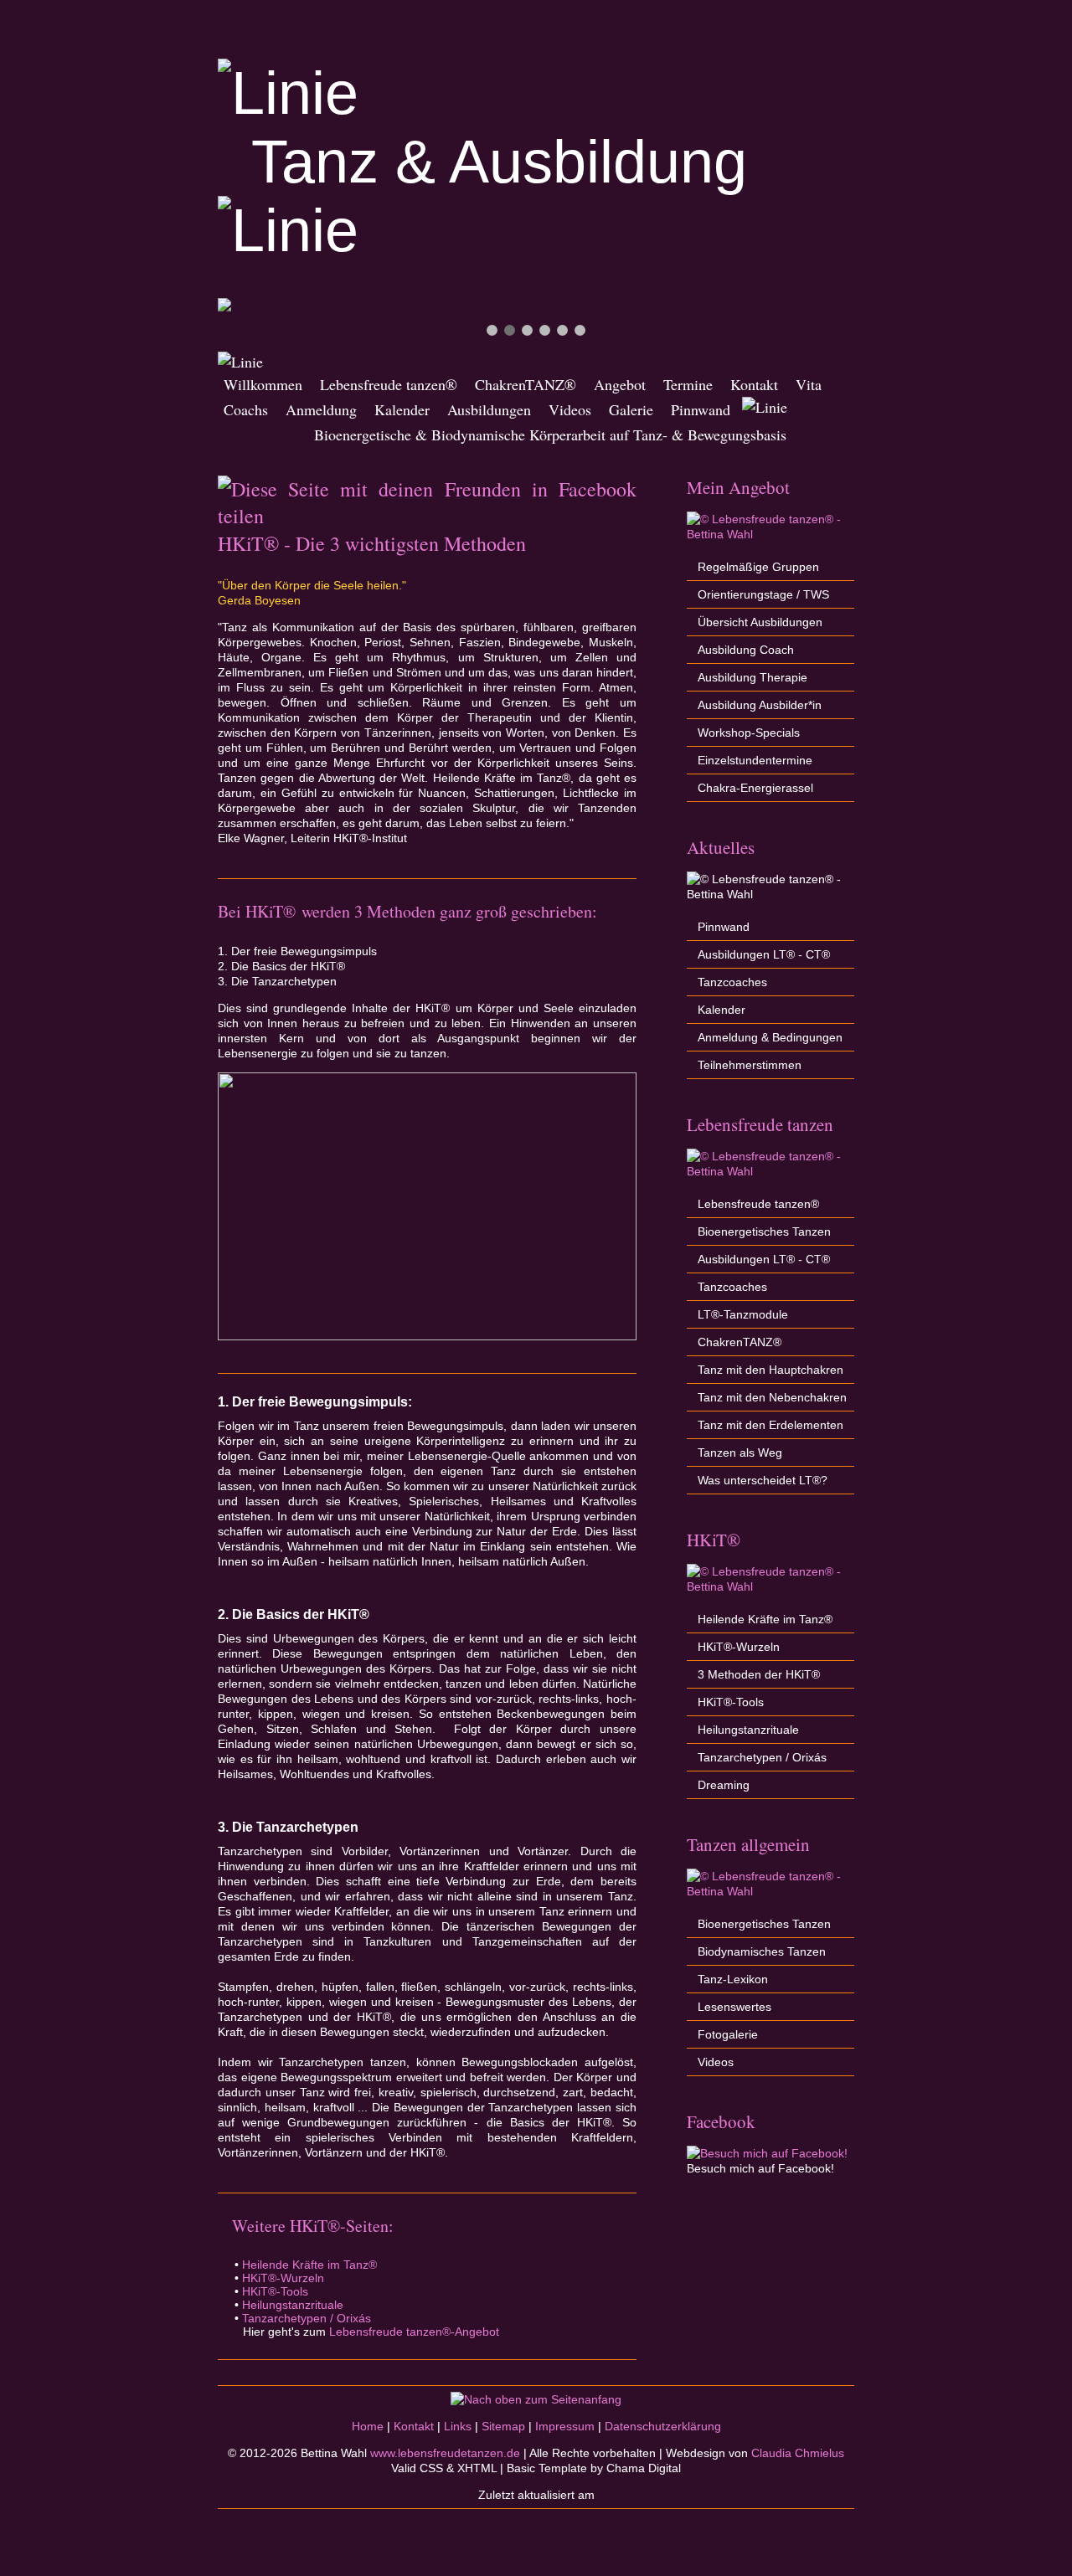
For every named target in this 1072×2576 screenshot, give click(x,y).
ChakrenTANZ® (526, 384)
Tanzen (712, 1844)
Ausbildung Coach (746, 650)
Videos (570, 409)
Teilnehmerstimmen (750, 1065)
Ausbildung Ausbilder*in (760, 705)
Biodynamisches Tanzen (762, 1951)
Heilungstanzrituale (293, 2305)
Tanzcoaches (732, 982)
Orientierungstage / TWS (763, 594)
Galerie (631, 409)
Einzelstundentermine (755, 760)
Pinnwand (701, 409)
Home (368, 2426)
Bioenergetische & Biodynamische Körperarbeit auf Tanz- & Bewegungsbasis (505, 434)
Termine (688, 384)
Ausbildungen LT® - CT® (764, 954)
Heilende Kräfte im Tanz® (309, 2265)
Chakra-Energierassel (755, 788)
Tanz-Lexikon (733, 1979)
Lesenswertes (734, 2007)
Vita (809, 384)
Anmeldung (321, 409)
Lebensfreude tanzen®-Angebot (414, 2332)
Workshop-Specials (749, 733)
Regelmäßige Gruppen (758, 567)
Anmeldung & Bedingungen (770, 1037)
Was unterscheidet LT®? (763, 1480)
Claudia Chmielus (798, 2453)
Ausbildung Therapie (752, 677)
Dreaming (724, 1785)
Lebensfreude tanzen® (389, 384)
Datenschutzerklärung (663, 2426)
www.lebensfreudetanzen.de (445, 2453)
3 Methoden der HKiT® (759, 1674)
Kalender (402, 409)
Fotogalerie (728, 2034)
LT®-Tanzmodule (743, 1314)
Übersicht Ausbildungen (760, 622)
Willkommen (263, 384)
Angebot (620, 384)
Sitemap (503, 2426)
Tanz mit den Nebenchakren (772, 1397)
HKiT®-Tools (275, 2291)
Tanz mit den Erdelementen (770, 1425)
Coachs (246, 409)
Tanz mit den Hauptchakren (770, 1370)
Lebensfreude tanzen (760, 1124)
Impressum (565, 2426)
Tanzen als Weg (740, 1453)
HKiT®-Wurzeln (283, 2278)
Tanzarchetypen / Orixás (307, 2318)
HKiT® (714, 1540)
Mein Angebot (738, 487)
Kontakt (754, 384)
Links (458, 2426)
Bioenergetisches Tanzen (764, 1231)
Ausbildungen (489, 409)
